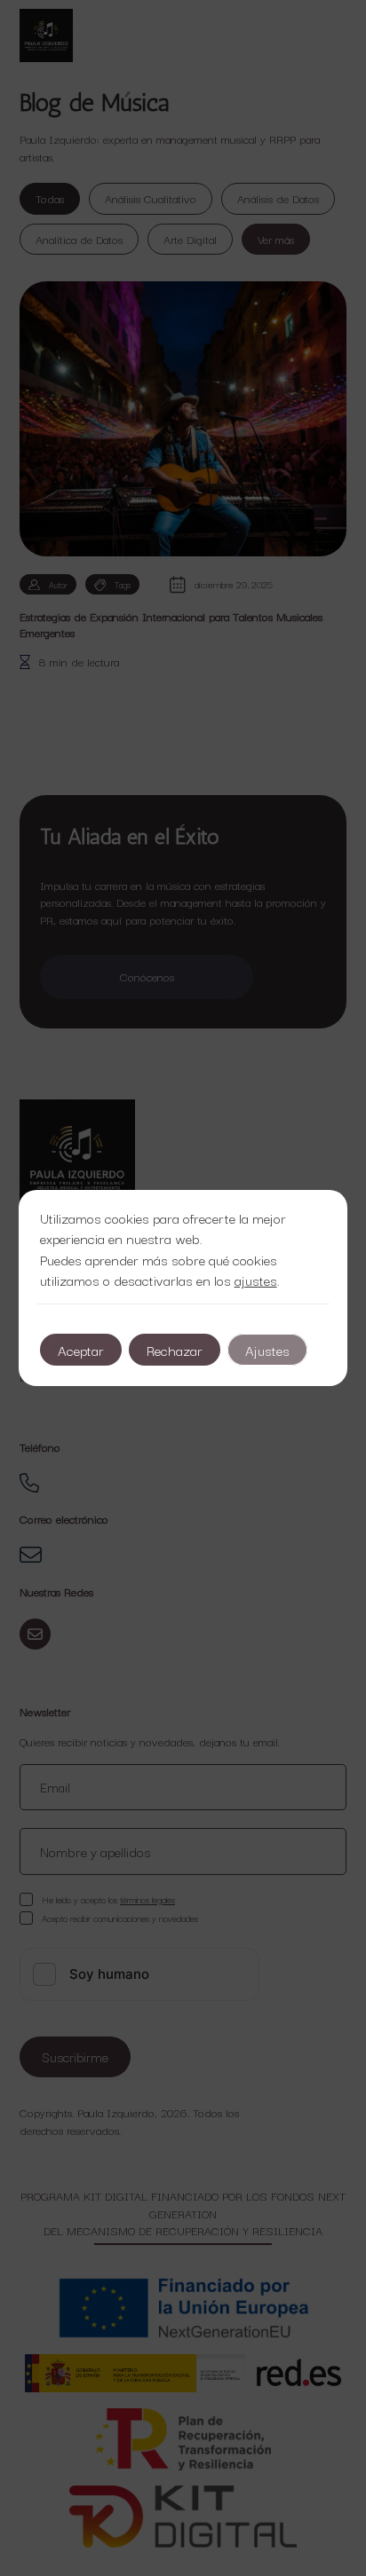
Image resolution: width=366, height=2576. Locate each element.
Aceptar (81, 1350)
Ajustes (267, 1350)
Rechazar (175, 1350)
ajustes (256, 1280)
